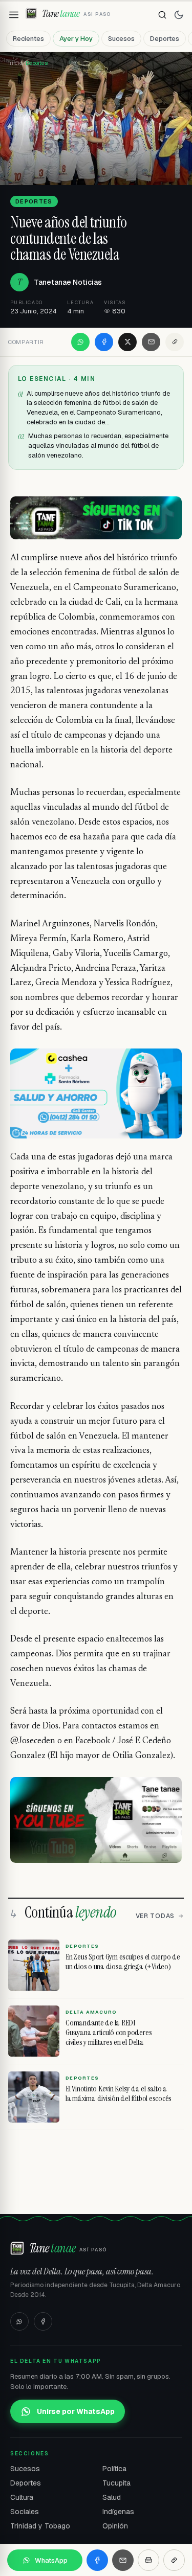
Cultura (22, 2497)
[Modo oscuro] (179, 15)
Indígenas (118, 2512)
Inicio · (17, 63)
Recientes (28, 39)
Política (114, 2469)
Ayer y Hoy (76, 39)
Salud (112, 2497)
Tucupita (116, 2483)
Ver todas (155, 1916)
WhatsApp (51, 2560)
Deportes (165, 39)
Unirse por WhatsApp (76, 2411)
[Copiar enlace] (175, 342)
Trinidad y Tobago (40, 2526)
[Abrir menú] (14, 15)
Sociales (25, 2512)
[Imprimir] (148, 2560)
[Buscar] (162, 15)
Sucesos (121, 39)
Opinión (115, 2526)
